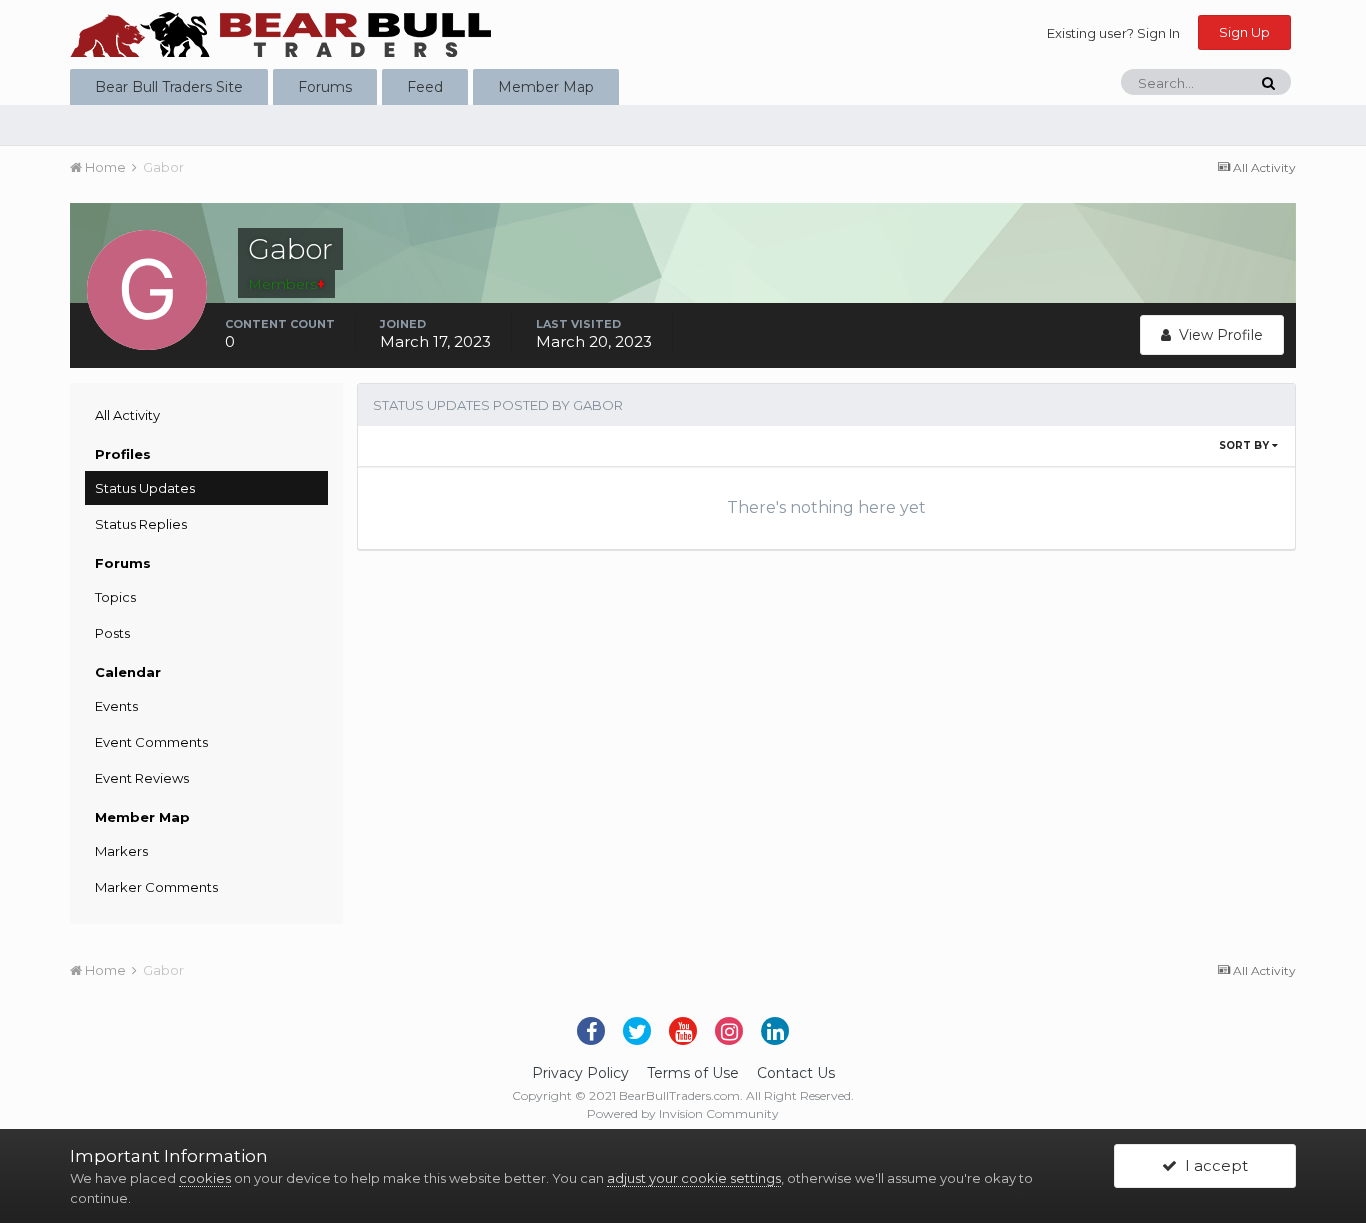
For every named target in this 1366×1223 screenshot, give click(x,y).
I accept (1212, 1165)
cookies (205, 1178)
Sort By (1245, 445)
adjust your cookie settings (694, 1178)
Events (116, 706)
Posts (112, 633)
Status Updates (145, 488)
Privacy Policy (580, 1073)
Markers (121, 851)
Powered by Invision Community (683, 1113)
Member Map (546, 87)
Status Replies (141, 524)
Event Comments (151, 742)
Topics (115, 597)
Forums (325, 87)
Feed (425, 87)
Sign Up (1244, 32)
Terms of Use (693, 1073)
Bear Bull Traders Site (169, 87)
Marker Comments (156, 887)
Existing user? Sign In (1113, 33)
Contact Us (796, 1073)
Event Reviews (142, 778)
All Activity (127, 415)
